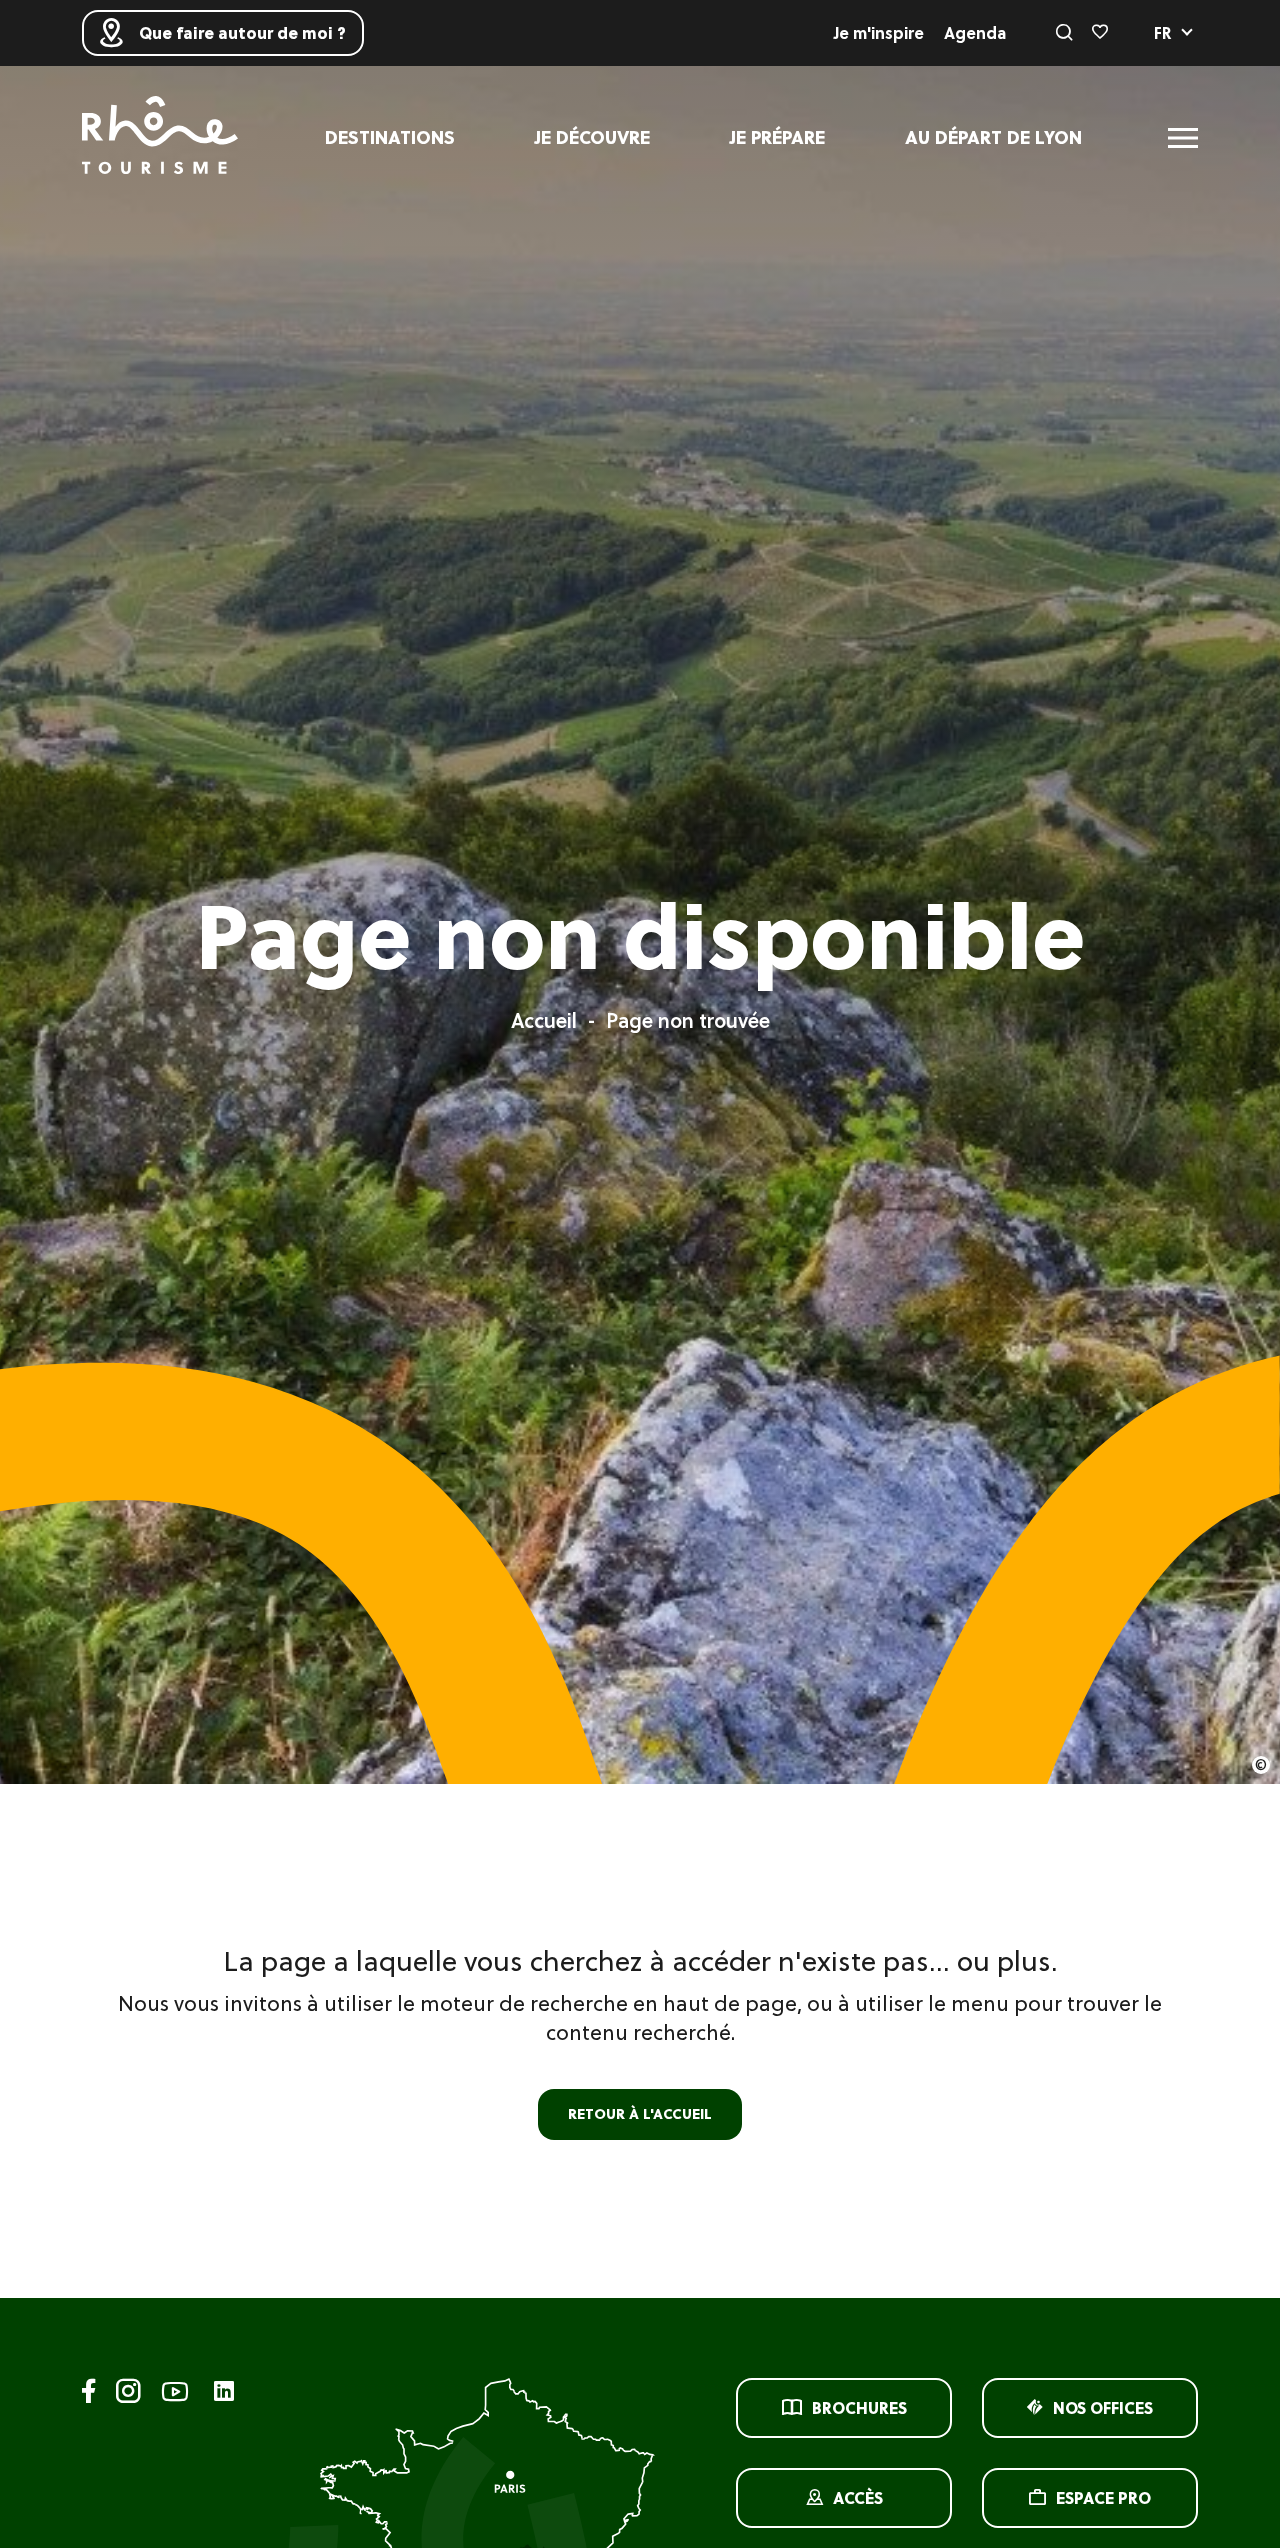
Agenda (975, 33)
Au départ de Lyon (993, 137)
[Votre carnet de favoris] (1100, 33)
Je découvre (592, 137)
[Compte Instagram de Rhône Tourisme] (128, 2394)
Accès (858, 2498)
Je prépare (777, 137)
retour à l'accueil (640, 2114)
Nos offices (1103, 2408)
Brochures (859, 2408)
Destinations (390, 137)
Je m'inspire (879, 33)
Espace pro (1103, 2498)
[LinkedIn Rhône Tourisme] (224, 2392)
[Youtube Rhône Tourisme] (175, 2394)
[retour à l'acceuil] (160, 137)
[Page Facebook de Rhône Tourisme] (89, 2394)
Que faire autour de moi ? (242, 33)
